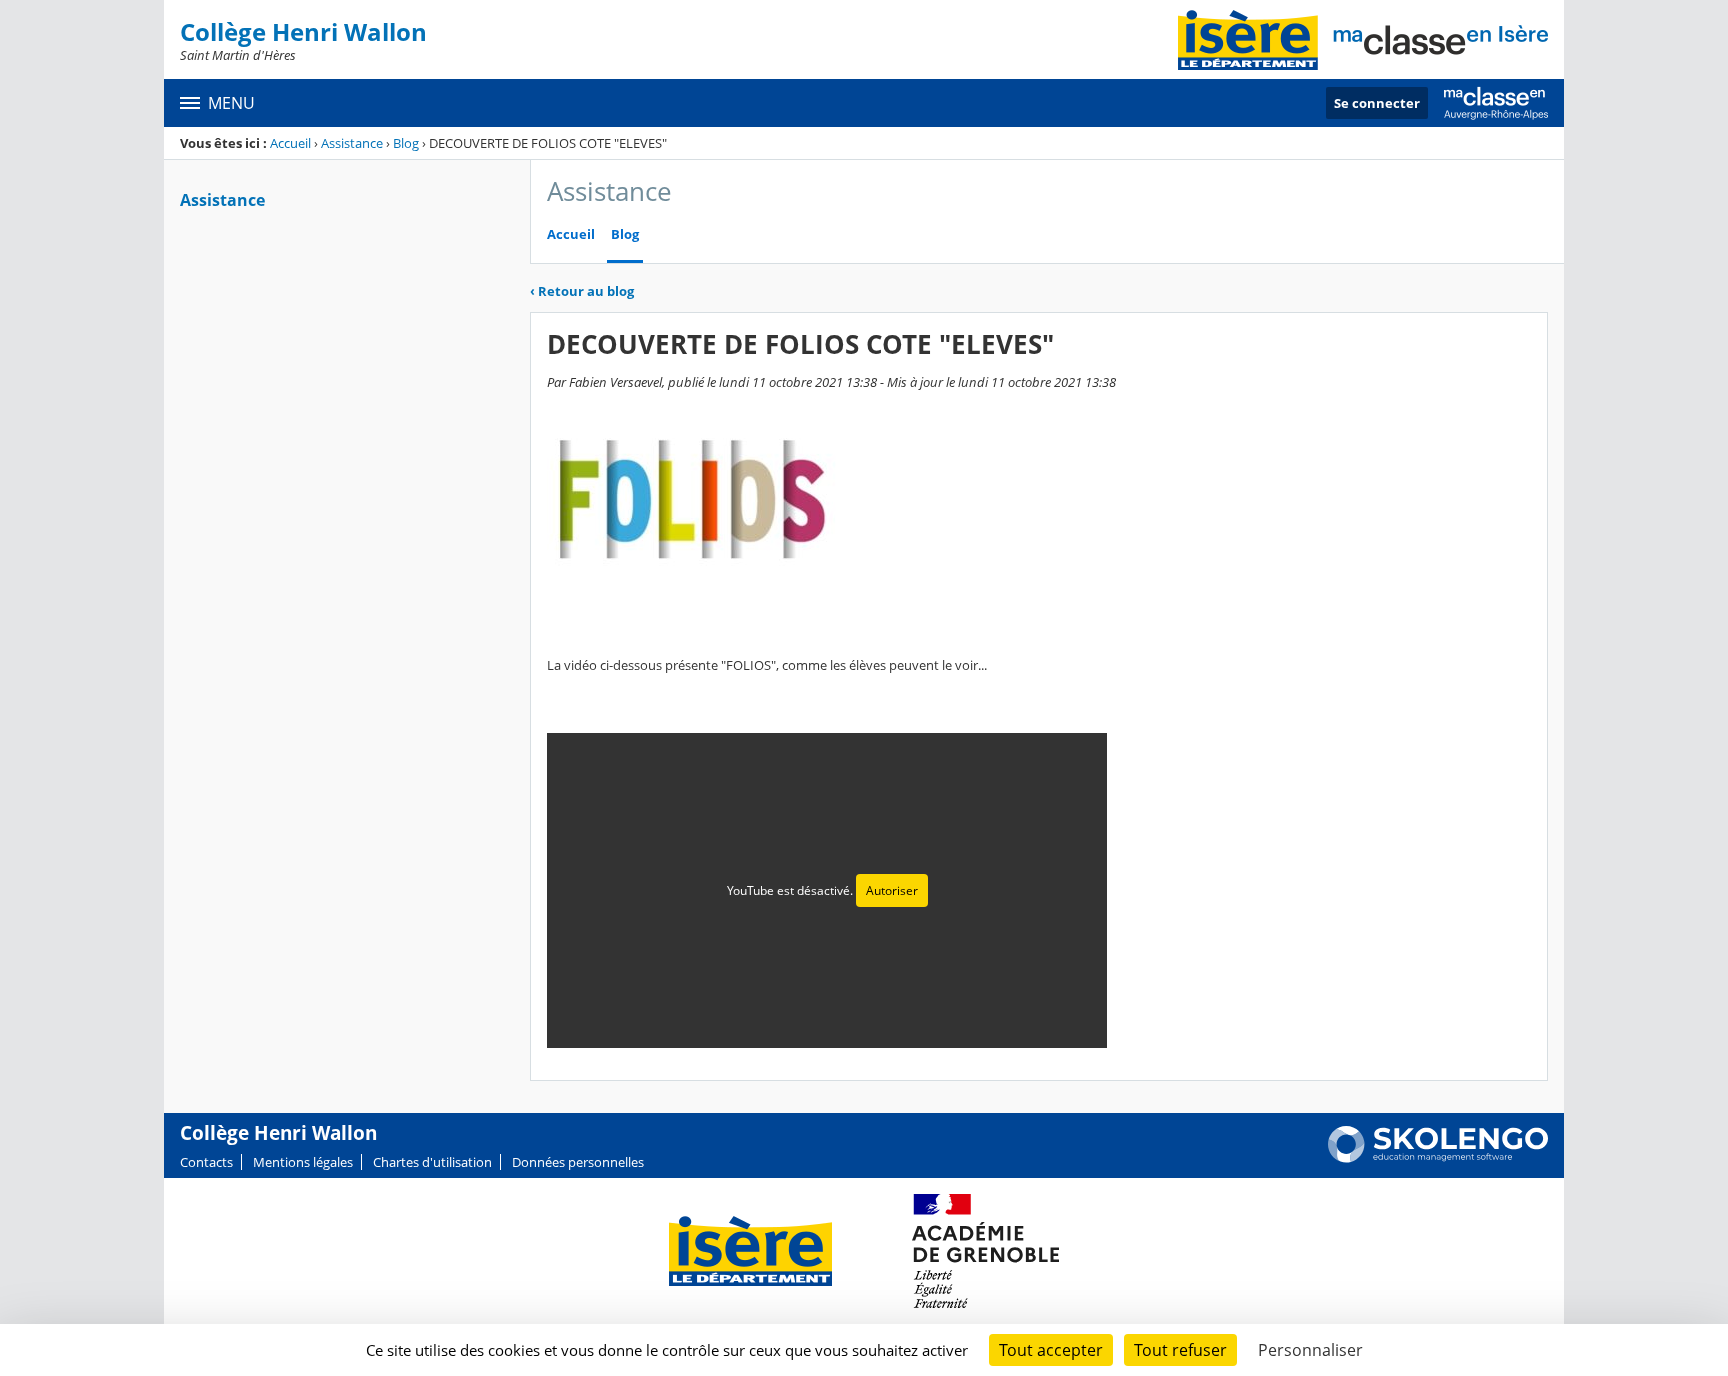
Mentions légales (303, 1162)
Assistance (352, 143)
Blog (406, 143)
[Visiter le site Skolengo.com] (1438, 1158)
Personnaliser (1310, 1350)
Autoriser (892, 890)
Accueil (290, 143)
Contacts (206, 1162)
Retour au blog (582, 291)
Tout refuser (1180, 1350)
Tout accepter (1051, 1350)
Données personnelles (578, 1162)
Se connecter (1377, 103)
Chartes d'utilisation (432, 1162)
